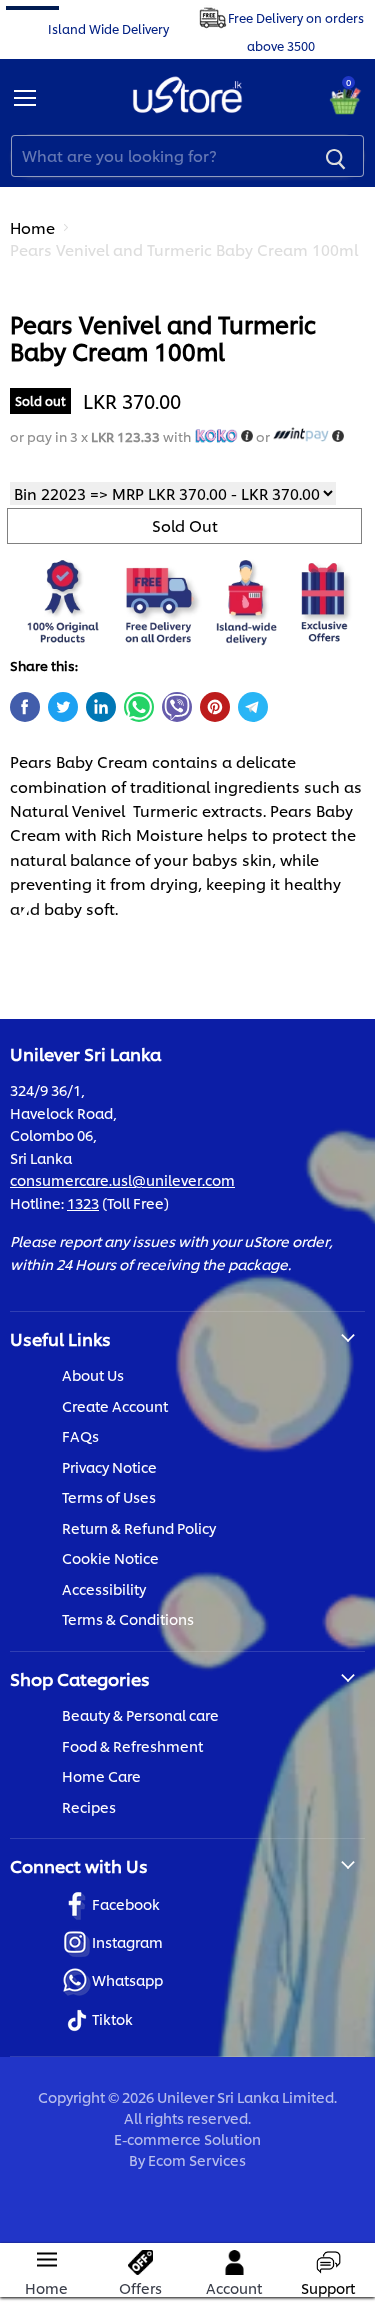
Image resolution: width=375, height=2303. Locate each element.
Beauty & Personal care (140, 1714)
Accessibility (104, 1588)
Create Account (115, 1405)
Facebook (126, 1903)
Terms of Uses (109, 1496)
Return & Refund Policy (139, 1527)
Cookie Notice (110, 1557)
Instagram (127, 1941)
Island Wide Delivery (108, 27)
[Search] (336, 156)
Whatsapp (127, 1979)
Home (32, 227)
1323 (83, 1202)
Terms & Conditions (128, 1618)
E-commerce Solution (187, 2138)
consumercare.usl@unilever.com (122, 1179)
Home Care (101, 1775)
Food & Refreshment (132, 1745)
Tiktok (112, 2018)
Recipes (89, 1806)
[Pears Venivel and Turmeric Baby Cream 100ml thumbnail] (43, 326)
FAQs (80, 1435)
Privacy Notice (109, 1466)
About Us (93, 1374)
